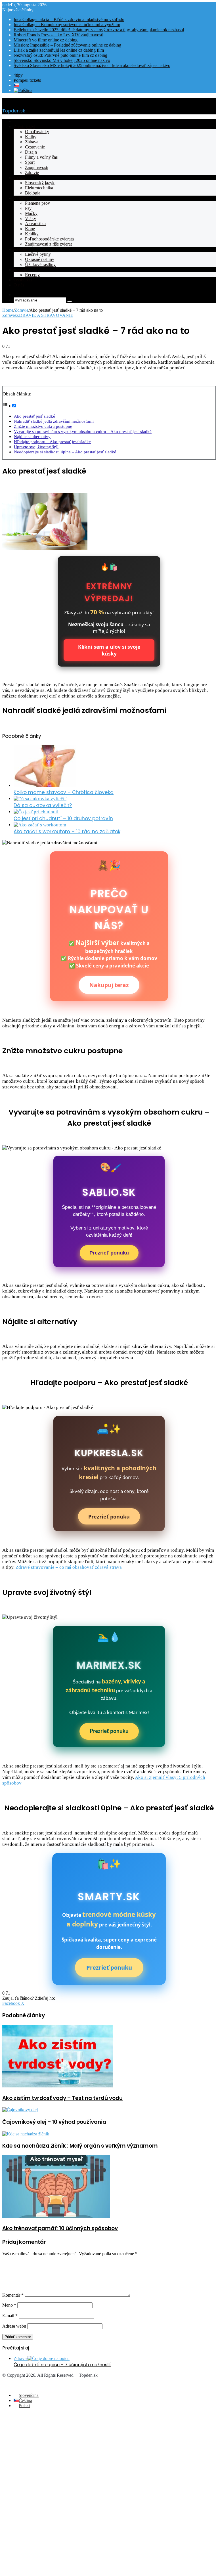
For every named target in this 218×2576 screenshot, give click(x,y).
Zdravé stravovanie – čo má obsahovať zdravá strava (69, 1567)
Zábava (32, 142)
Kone (30, 229)
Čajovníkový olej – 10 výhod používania (54, 2122)
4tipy (18, 75)
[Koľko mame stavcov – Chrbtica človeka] (45, 786)
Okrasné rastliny (40, 259)
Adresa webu (14, 2326)
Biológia (33, 193)
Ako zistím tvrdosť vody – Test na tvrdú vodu (62, 2098)
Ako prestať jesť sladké (34, 416)
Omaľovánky (37, 132)
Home (8, 310)
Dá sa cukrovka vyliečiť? (43, 805)
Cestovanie (35, 147)
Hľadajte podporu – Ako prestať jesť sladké (52, 442)
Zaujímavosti (37, 167)
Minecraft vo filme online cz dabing (46, 40)
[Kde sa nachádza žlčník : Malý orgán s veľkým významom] (26, 2134)
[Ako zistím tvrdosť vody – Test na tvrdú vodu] (58, 2086)
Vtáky (31, 218)
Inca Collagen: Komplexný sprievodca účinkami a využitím (67, 25)
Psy (28, 208)
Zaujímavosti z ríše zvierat (48, 244)
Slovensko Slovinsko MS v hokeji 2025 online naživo (62, 60)
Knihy (31, 137)
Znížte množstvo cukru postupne (43, 426)
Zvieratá (21, 198)
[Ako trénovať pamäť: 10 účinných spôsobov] (56, 2216)
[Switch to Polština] (23, 90)
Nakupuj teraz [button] (109, 985)
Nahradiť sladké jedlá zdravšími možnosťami (54, 421)
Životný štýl (24, 126)
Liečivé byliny (38, 254)
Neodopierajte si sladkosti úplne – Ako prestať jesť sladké (65, 452)
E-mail (10, 2316)
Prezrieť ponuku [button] (109, 1253)
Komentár (13, 2295)
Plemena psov (37, 203)
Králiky (32, 234)
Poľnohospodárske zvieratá (49, 239)
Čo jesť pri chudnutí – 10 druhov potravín (63, 818)
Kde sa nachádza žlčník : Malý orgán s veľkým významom (80, 2146)
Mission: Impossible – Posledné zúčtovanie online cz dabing (67, 45)
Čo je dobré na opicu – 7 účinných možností (62, 2365)
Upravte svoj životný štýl (36, 447)
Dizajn (31, 152)
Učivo (19, 178)
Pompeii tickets (27, 80)
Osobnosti (23, 280)
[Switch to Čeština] (16, 85)
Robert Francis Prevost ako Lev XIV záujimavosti (58, 35)
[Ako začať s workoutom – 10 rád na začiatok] (40, 825)
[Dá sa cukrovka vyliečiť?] (40, 799)
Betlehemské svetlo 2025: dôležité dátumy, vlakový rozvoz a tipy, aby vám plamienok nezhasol (99, 30)
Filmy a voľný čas (41, 157)
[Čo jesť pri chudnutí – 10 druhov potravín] (36, 812)
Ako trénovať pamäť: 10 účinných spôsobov (60, 2228)
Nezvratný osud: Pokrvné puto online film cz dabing (60, 55)
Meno (9, 2305)
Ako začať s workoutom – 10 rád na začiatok (67, 832)
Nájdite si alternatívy (32, 436)
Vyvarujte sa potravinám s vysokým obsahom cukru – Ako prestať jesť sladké (83, 431)
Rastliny (21, 249)
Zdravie (32, 172)
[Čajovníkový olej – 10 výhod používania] (20, 2110)
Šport (30, 162)
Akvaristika (35, 224)
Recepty (21, 270)
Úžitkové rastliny (40, 264)
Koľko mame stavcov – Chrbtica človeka (64, 792)
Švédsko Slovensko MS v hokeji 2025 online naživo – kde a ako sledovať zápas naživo (92, 65)
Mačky (31, 213)
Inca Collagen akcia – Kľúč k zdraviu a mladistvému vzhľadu (69, 19)
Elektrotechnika (39, 188)
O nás (19, 285)
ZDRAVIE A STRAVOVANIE (45, 315)
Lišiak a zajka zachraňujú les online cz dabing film (59, 50)
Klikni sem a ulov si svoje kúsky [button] (109, 650)
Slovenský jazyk (40, 183)
